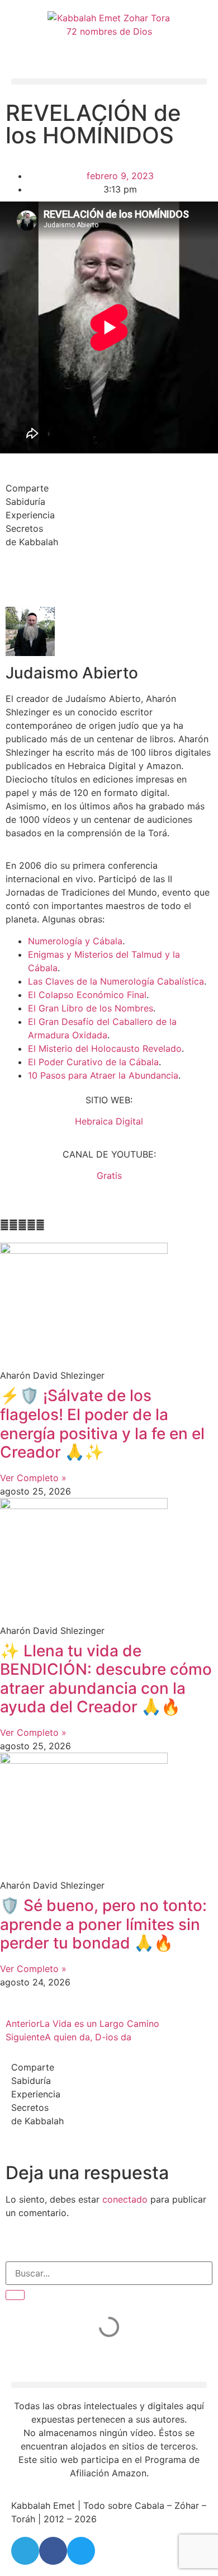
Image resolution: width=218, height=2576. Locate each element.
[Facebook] (53, 2551)
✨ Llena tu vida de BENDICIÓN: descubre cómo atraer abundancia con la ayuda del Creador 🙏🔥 (106, 1679)
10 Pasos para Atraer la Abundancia (103, 1075)
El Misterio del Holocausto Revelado (105, 1048)
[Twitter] (81, 2551)
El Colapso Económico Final (87, 995)
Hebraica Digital (109, 1121)
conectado (125, 2199)
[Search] (15, 2295)
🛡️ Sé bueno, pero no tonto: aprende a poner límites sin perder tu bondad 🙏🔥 (103, 1924)
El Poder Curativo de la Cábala (93, 1062)
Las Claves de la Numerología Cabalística (116, 981)
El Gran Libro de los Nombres (91, 1008)
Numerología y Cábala (75, 941)
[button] (109, 81)
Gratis (109, 1175)
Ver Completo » (33, 1478)
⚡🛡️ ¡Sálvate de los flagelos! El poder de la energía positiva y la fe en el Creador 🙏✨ (102, 1424)
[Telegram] (25, 2551)
